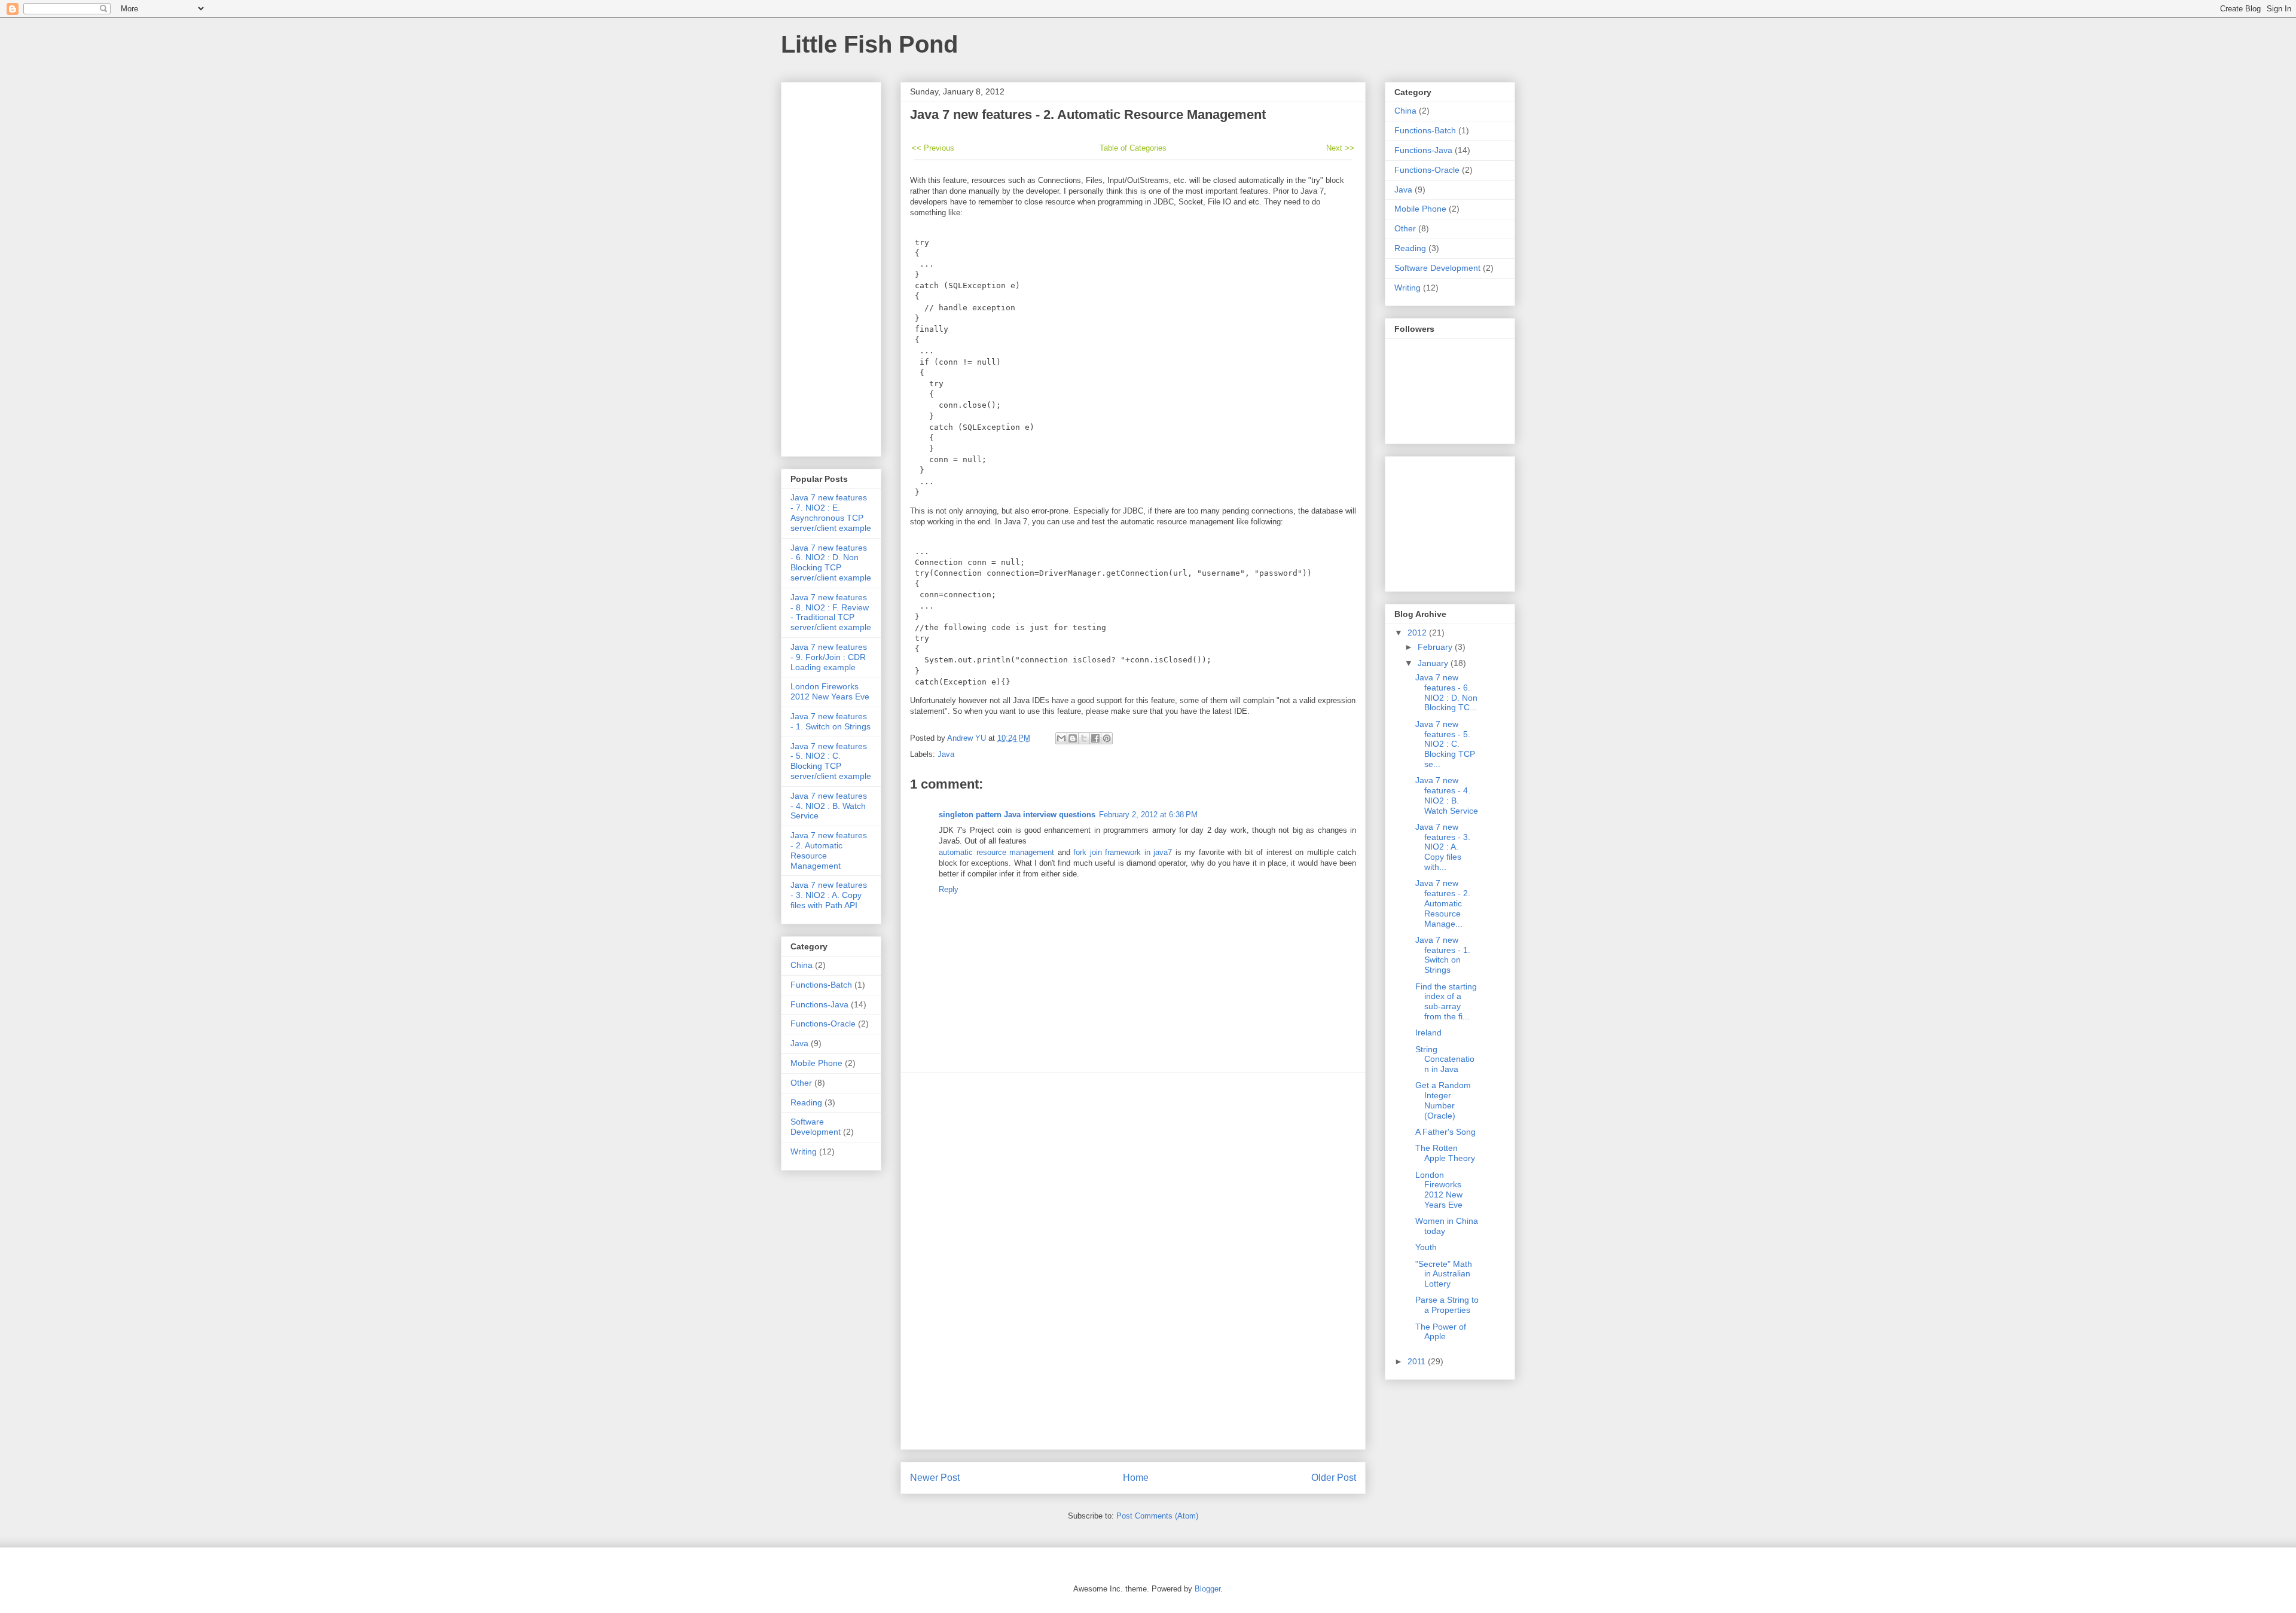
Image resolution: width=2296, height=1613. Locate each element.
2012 (1418, 633)
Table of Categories (1133, 148)
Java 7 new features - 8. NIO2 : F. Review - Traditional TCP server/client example (831, 612)
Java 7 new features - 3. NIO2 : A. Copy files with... (1443, 847)
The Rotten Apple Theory (1445, 1153)
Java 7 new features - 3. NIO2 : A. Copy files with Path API (829, 895)
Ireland (1428, 1032)
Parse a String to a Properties (1447, 1305)
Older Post (1334, 1478)
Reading (806, 1102)
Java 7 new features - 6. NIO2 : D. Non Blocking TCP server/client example (831, 563)
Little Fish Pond (869, 44)
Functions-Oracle (823, 1024)
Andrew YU (968, 738)
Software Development (816, 1127)
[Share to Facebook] (1095, 738)
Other (801, 1083)
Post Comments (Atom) (1157, 1516)
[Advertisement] (1133, 1261)
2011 (1418, 1361)
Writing (804, 1151)
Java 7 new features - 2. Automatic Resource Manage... (1443, 903)
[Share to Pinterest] (1107, 738)
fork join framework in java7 (1123, 852)
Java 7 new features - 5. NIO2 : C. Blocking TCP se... (1445, 744)
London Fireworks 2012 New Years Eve (830, 691)
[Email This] (1061, 738)
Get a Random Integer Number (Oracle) (1443, 1100)
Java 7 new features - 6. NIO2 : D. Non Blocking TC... (1446, 692)
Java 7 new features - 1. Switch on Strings (831, 721)
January (1434, 663)
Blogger (1207, 1589)
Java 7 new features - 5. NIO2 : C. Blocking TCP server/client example (831, 761)
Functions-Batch (821, 985)
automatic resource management (996, 852)
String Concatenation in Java (1445, 1059)
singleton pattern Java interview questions (1017, 815)
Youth (1426, 1247)
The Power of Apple (1441, 1332)
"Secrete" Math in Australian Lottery (1444, 1274)
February (1436, 647)
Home (1136, 1478)
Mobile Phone (816, 1063)
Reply (949, 889)
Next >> (1340, 148)
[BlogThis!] (1073, 738)
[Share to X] (1084, 738)
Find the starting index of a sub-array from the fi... (1446, 1001)
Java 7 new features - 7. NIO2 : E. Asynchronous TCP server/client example (831, 512)
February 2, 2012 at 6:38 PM (1148, 815)
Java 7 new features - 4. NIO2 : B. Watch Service (829, 806)
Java (946, 754)
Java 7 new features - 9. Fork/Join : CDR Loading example (829, 657)
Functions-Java (819, 1004)
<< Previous (933, 148)
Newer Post (935, 1478)
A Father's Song (1445, 1132)
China (802, 965)
